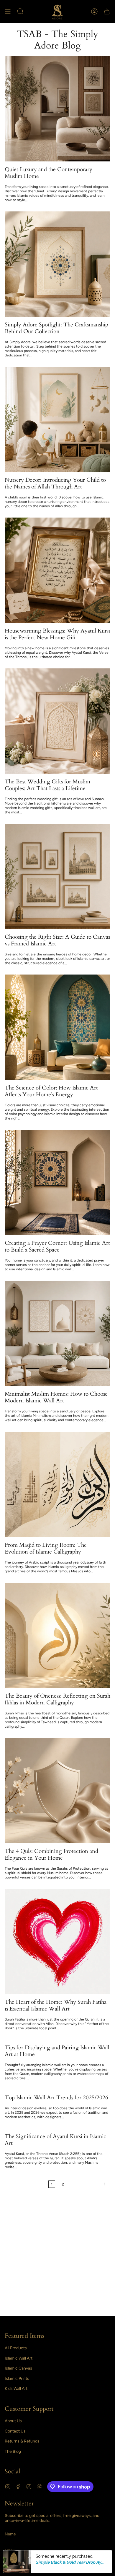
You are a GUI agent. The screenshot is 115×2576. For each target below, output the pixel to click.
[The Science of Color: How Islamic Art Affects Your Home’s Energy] (57, 1027)
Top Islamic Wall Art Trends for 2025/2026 (56, 2098)
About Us (13, 2421)
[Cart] (107, 11)
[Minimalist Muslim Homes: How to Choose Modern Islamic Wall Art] (57, 1333)
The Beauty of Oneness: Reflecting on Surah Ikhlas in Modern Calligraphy (57, 1699)
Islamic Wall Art (19, 2358)
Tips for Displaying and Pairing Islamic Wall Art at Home (57, 2051)
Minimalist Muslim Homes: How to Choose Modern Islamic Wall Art (56, 1397)
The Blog (13, 2451)
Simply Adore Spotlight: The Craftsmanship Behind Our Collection (56, 328)
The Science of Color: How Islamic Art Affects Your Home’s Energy (51, 1091)
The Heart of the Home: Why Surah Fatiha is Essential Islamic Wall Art (56, 2005)
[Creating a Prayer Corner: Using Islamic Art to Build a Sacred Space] (57, 1182)
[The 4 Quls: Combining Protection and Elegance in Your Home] (57, 1791)
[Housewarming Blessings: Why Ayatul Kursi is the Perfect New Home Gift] (57, 570)
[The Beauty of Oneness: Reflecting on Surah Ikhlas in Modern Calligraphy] (57, 1635)
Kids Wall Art (16, 2389)
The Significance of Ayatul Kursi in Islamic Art (55, 2140)
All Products (16, 2348)
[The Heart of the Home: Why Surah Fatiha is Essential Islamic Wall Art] (57, 1941)
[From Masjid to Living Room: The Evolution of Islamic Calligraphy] (57, 1484)
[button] (20, 11)
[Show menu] (8, 11)
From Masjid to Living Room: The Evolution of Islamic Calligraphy (46, 1548)
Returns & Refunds (22, 2441)
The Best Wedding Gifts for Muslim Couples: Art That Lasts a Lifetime (47, 785)
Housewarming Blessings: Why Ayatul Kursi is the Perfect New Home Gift (57, 634)
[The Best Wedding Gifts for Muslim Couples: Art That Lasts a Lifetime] (57, 721)
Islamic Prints (17, 2379)
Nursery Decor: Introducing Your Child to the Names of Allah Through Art (55, 483)
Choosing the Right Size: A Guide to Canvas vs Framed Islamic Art (57, 940)
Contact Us (15, 2431)
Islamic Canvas (18, 2368)
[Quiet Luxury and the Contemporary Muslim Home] (57, 109)
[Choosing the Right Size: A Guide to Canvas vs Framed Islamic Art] (57, 876)
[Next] (89, 2184)
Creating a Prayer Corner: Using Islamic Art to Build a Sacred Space (57, 1246)
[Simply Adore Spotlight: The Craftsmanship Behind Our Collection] (57, 264)
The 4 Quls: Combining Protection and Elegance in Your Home (51, 1855)
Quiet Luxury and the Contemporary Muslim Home (49, 173)
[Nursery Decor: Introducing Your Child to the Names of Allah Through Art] (57, 419)
